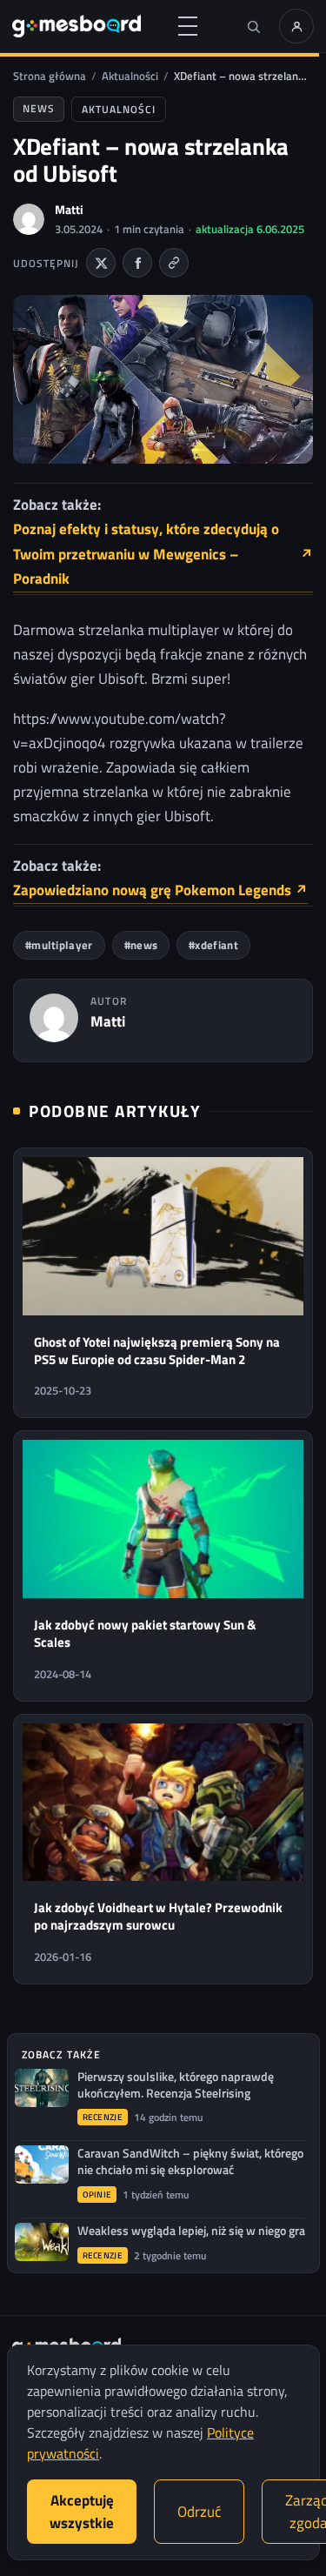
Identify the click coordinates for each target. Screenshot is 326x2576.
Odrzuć (199, 2512)
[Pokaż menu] (188, 26)
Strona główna (50, 76)
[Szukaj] (253, 26)
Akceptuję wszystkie (82, 2512)
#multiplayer (59, 945)
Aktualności (130, 76)
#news (141, 945)
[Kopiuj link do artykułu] (174, 263)
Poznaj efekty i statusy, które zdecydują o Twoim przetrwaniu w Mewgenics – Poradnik (163, 554)
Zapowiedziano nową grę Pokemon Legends (160, 890)
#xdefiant (213, 945)
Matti (69, 209)
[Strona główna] (77, 26)
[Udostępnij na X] (101, 263)
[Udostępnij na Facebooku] (137, 263)
